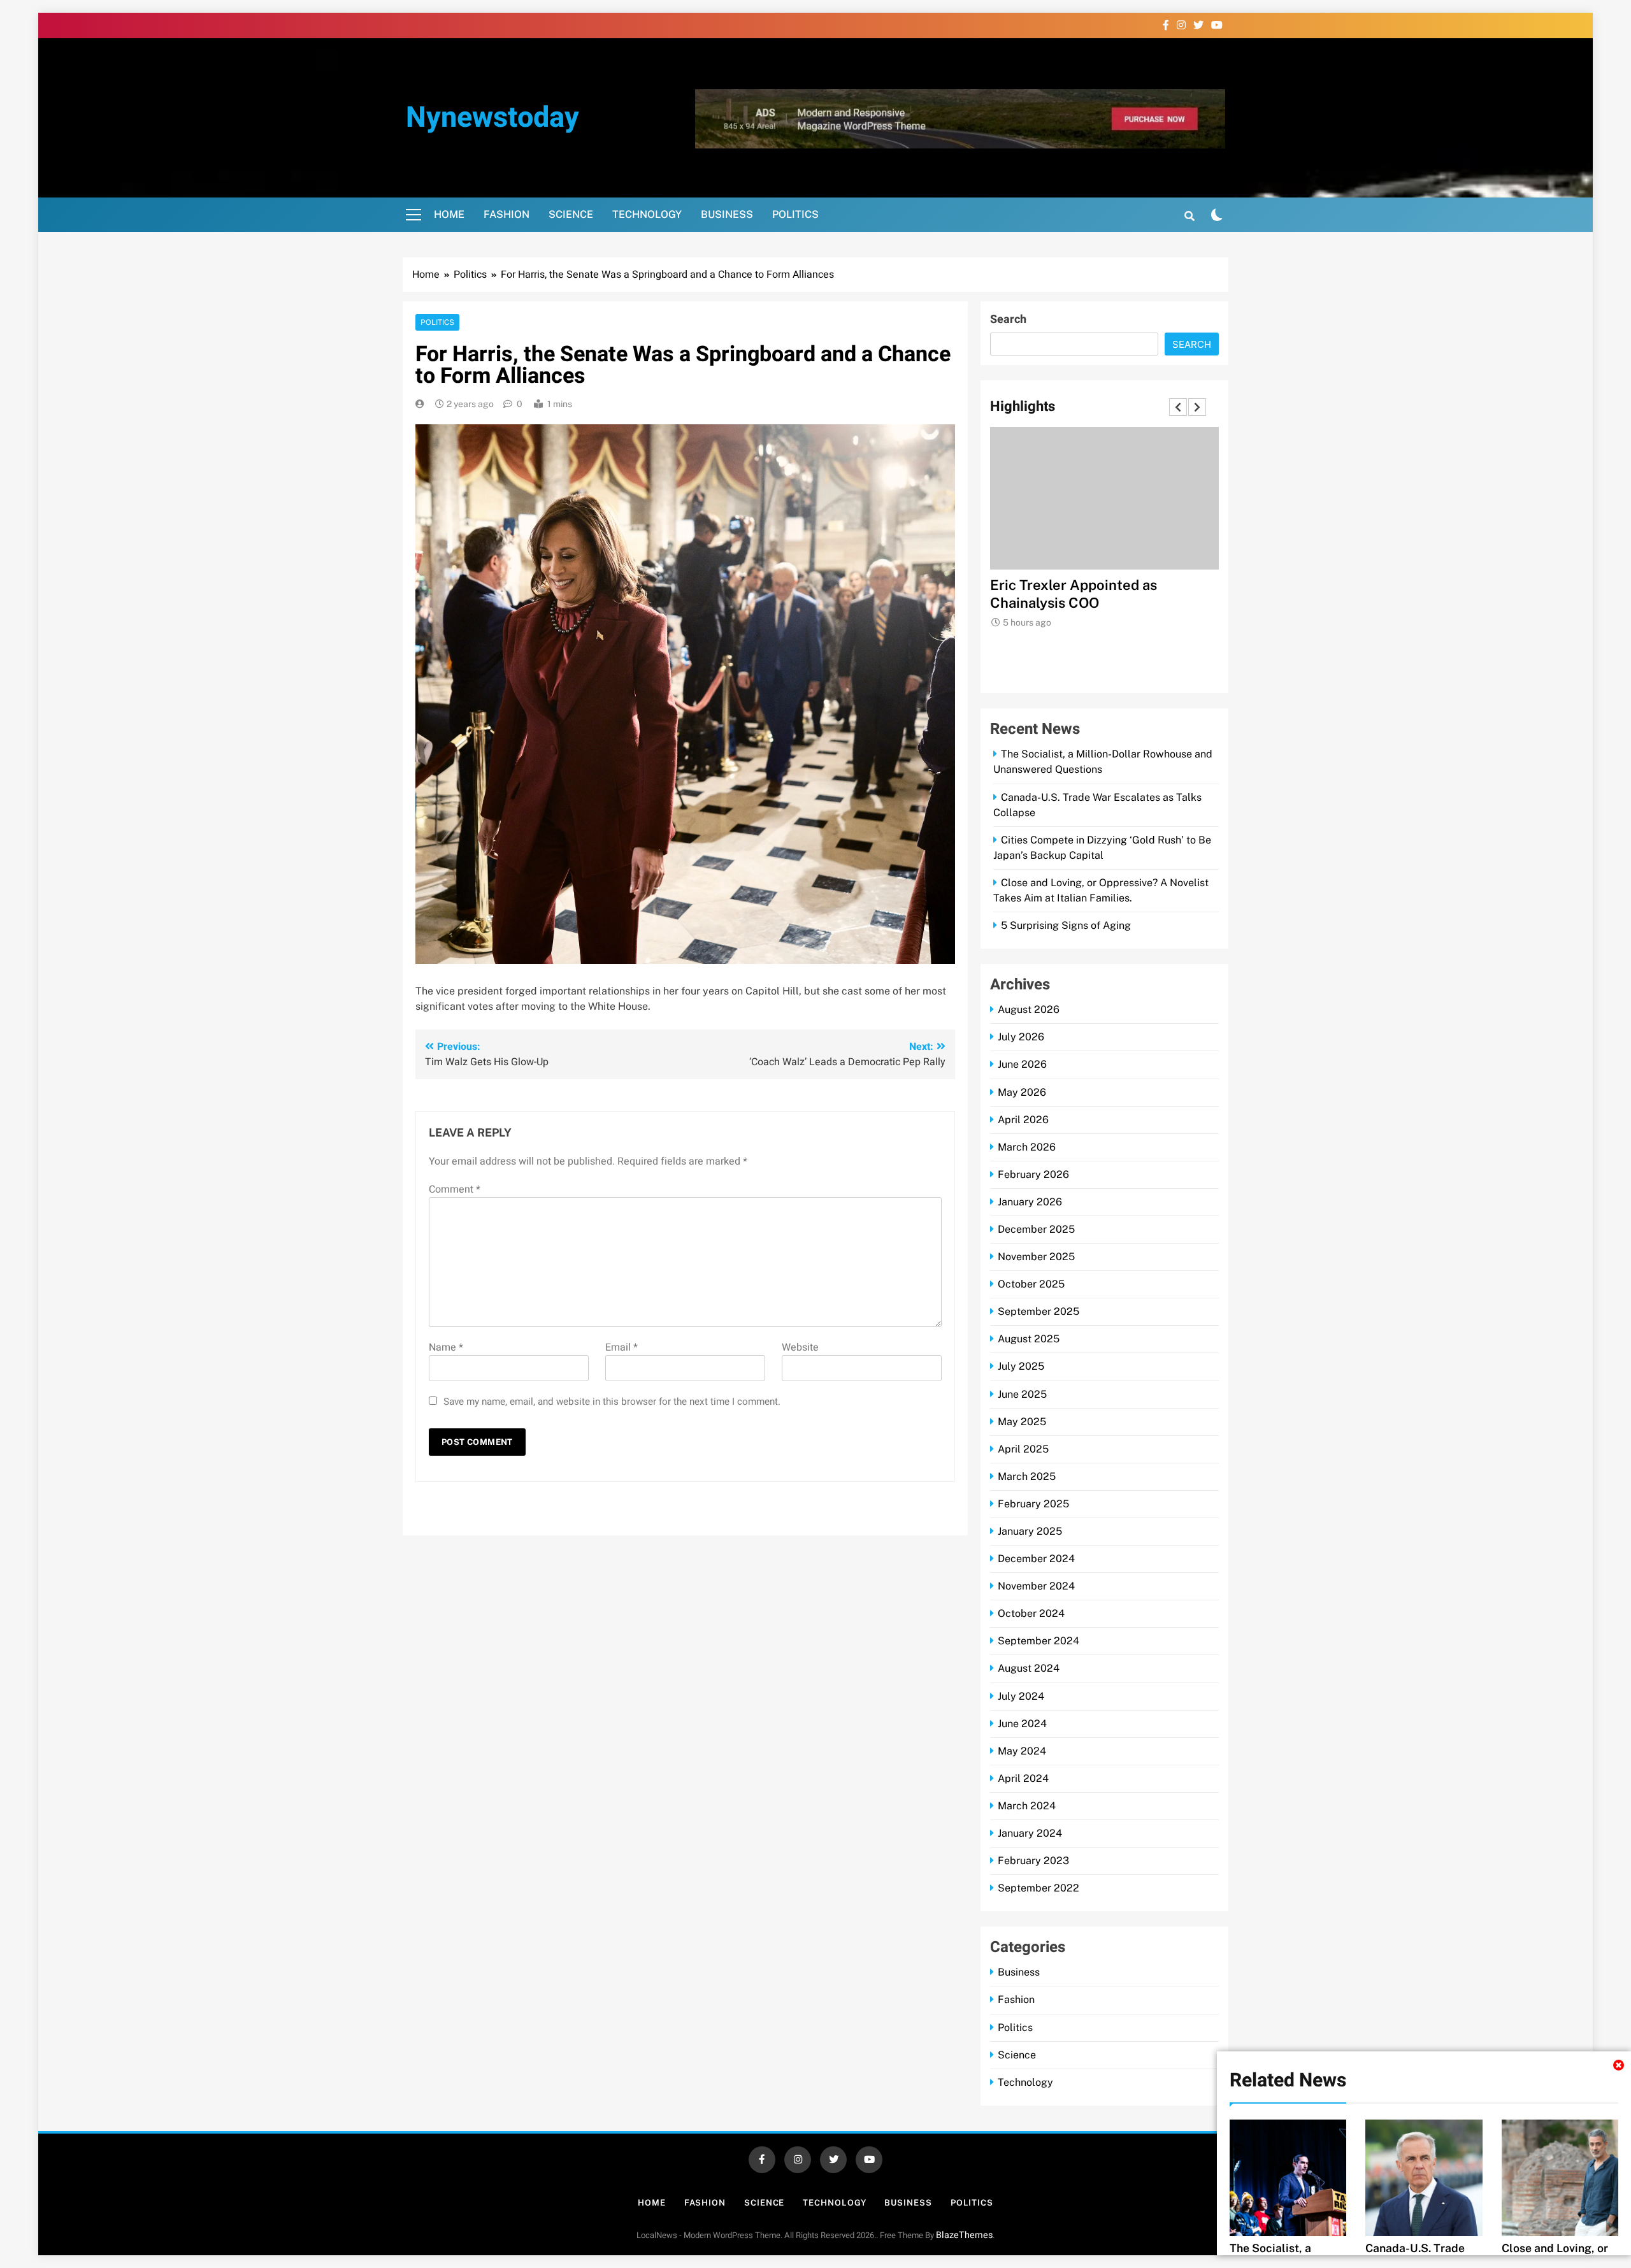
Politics (795, 214)
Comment (455, 1189)
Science (571, 214)
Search (1008, 319)
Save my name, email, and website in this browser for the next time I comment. (612, 1402)
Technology (647, 214)
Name (446, 1347)
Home (449, 214)
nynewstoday (492, 118)
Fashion (507, 214)
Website (800, 1347)
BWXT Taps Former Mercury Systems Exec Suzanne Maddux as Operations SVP (1104, 603)
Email (622, 1347)
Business (727, 214)
